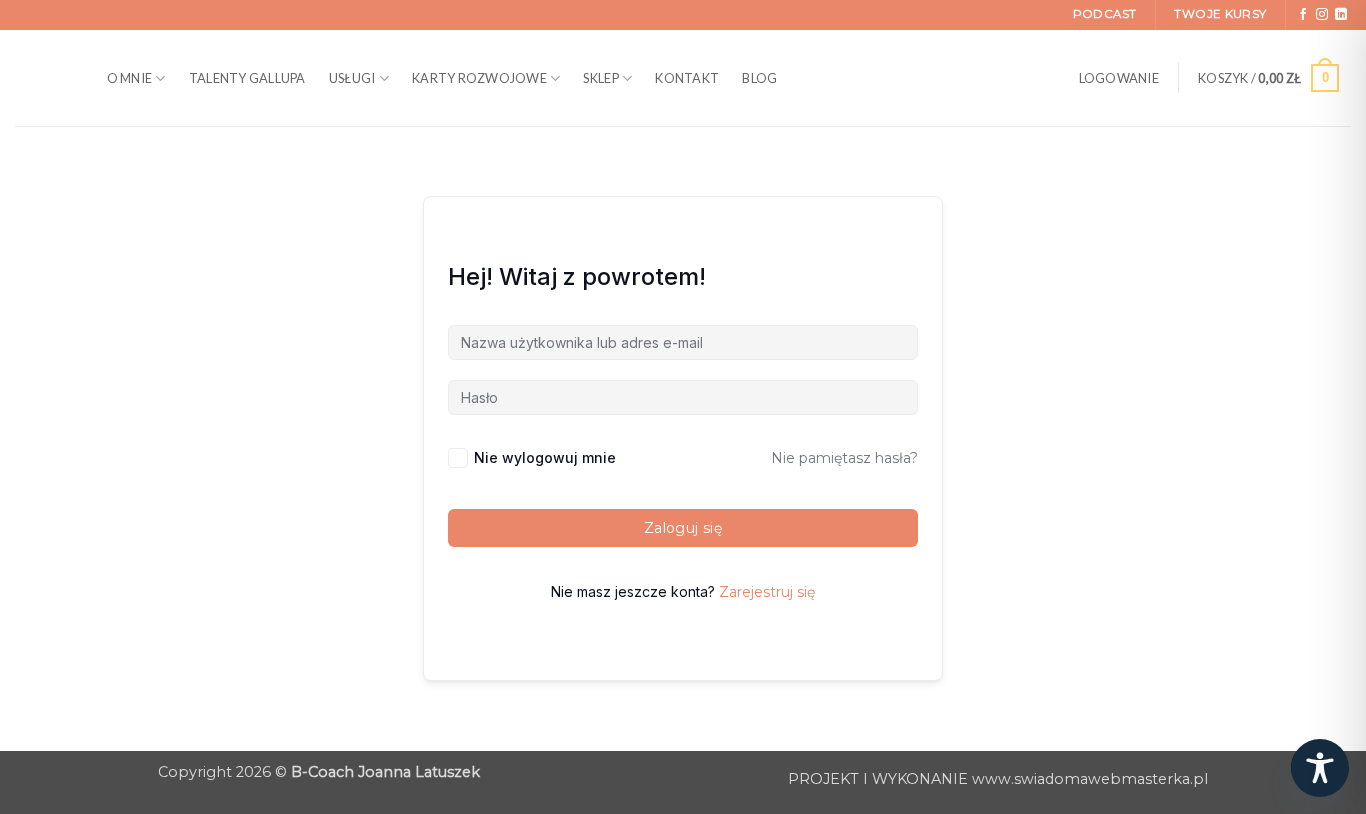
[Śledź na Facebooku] (1303, 15)
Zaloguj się (683, 528)
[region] (260, 633)
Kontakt (687, 78)
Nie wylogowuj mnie (545, 457)
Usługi (352, 78)
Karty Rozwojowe (479, 78)
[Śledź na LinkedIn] (1341, 15)
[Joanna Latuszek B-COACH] (40, 78)
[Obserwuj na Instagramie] (1322, 15)
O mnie (130, 78)
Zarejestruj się (767, 592)
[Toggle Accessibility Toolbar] (1320, 768)
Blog (759, 78)
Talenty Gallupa (247, 78)
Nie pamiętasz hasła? (844, 458)
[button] (1119, 78)
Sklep (600, 78)
